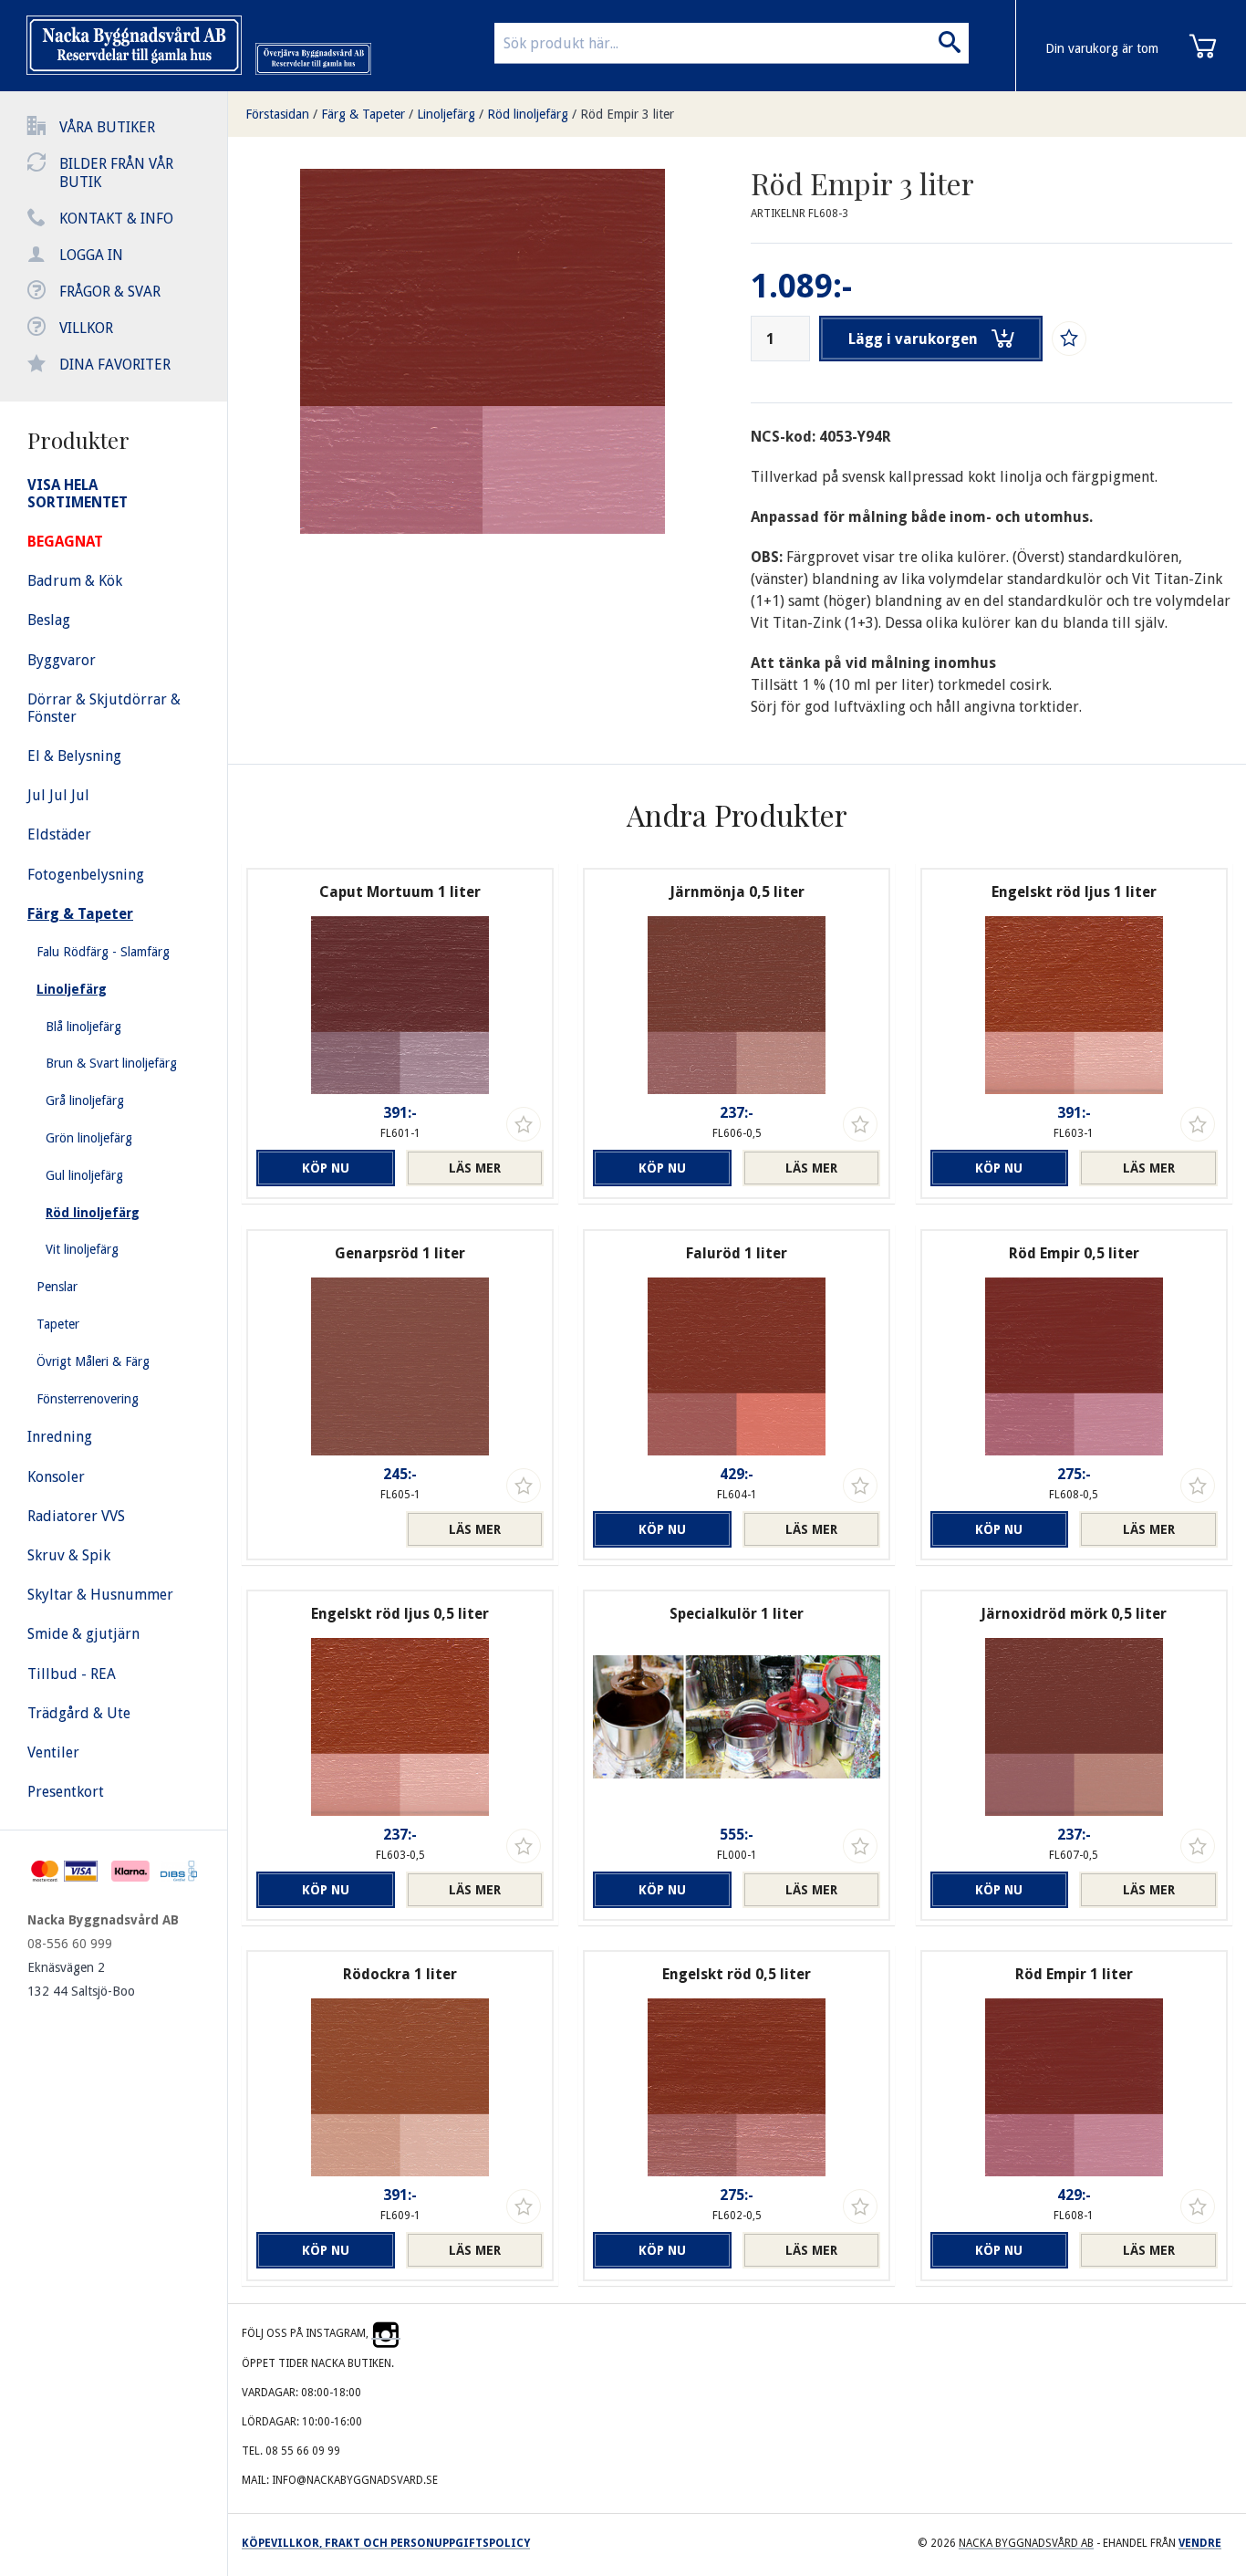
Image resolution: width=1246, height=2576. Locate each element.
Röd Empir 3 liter (627, 114)
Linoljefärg (446, 114)
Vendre (1200, 2543)
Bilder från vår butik (116, 173)
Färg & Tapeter (363, 114)
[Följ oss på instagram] (386, 2333)
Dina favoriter (115, 365)
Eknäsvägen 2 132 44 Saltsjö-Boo (81, 1979)
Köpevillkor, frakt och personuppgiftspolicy (386, 2543)
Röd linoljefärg (528, 114)
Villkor (86, 328)
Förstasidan (277, 114)
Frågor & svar (110, 292)
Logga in (91, 255)
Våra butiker (107, 127)
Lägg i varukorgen (913, 339)
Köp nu (326, 1168)
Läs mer (475, 1168)
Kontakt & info (116, 219)
